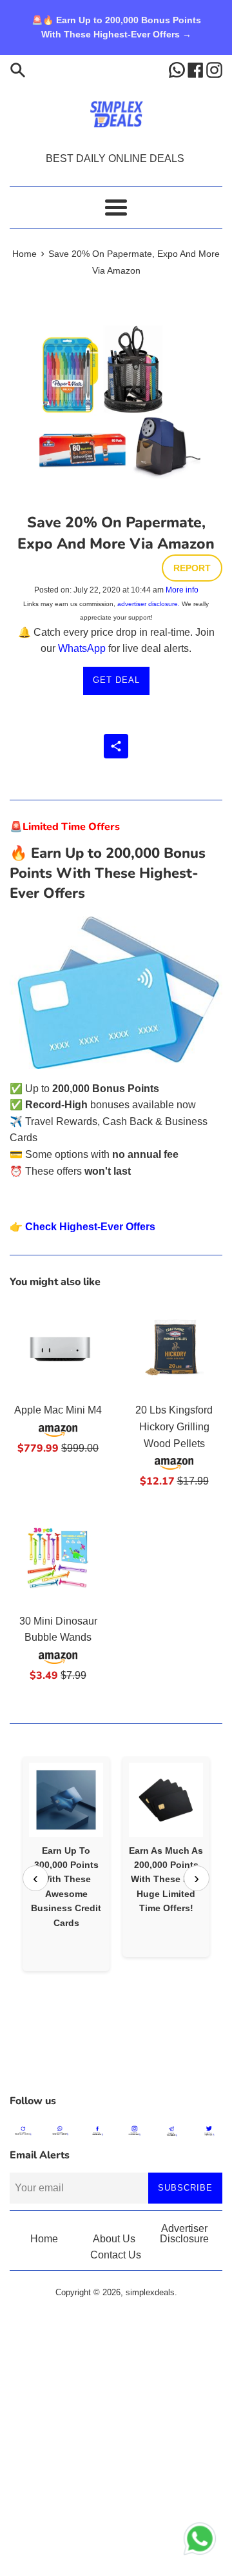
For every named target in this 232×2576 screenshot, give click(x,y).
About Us (114, 2239)
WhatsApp (82, 648)
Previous (35, 1878)
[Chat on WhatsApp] (200, 2541)
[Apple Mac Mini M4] (58, 1347)
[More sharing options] (116, 746)
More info (182, 590)
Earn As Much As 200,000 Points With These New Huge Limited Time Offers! (166, 1880)
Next (197, 1878)
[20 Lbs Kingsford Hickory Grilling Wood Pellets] (174, 1347)
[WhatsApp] (178, 69)
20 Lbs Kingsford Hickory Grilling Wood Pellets (174, 1426)
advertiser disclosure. (149, 604)
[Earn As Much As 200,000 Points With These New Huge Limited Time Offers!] (166, 1800)
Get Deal (116, 680)
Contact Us (116, 2255)
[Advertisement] (116, 2055)
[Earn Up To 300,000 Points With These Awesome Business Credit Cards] (66, 1800)
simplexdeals (150, 2292)
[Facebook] (197, 69)
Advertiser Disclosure (184, 2234)
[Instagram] (214, 69)
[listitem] (66, 1864)
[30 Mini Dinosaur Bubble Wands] (58, 1558)
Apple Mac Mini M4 (58, 1410)
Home (44, 2239)
